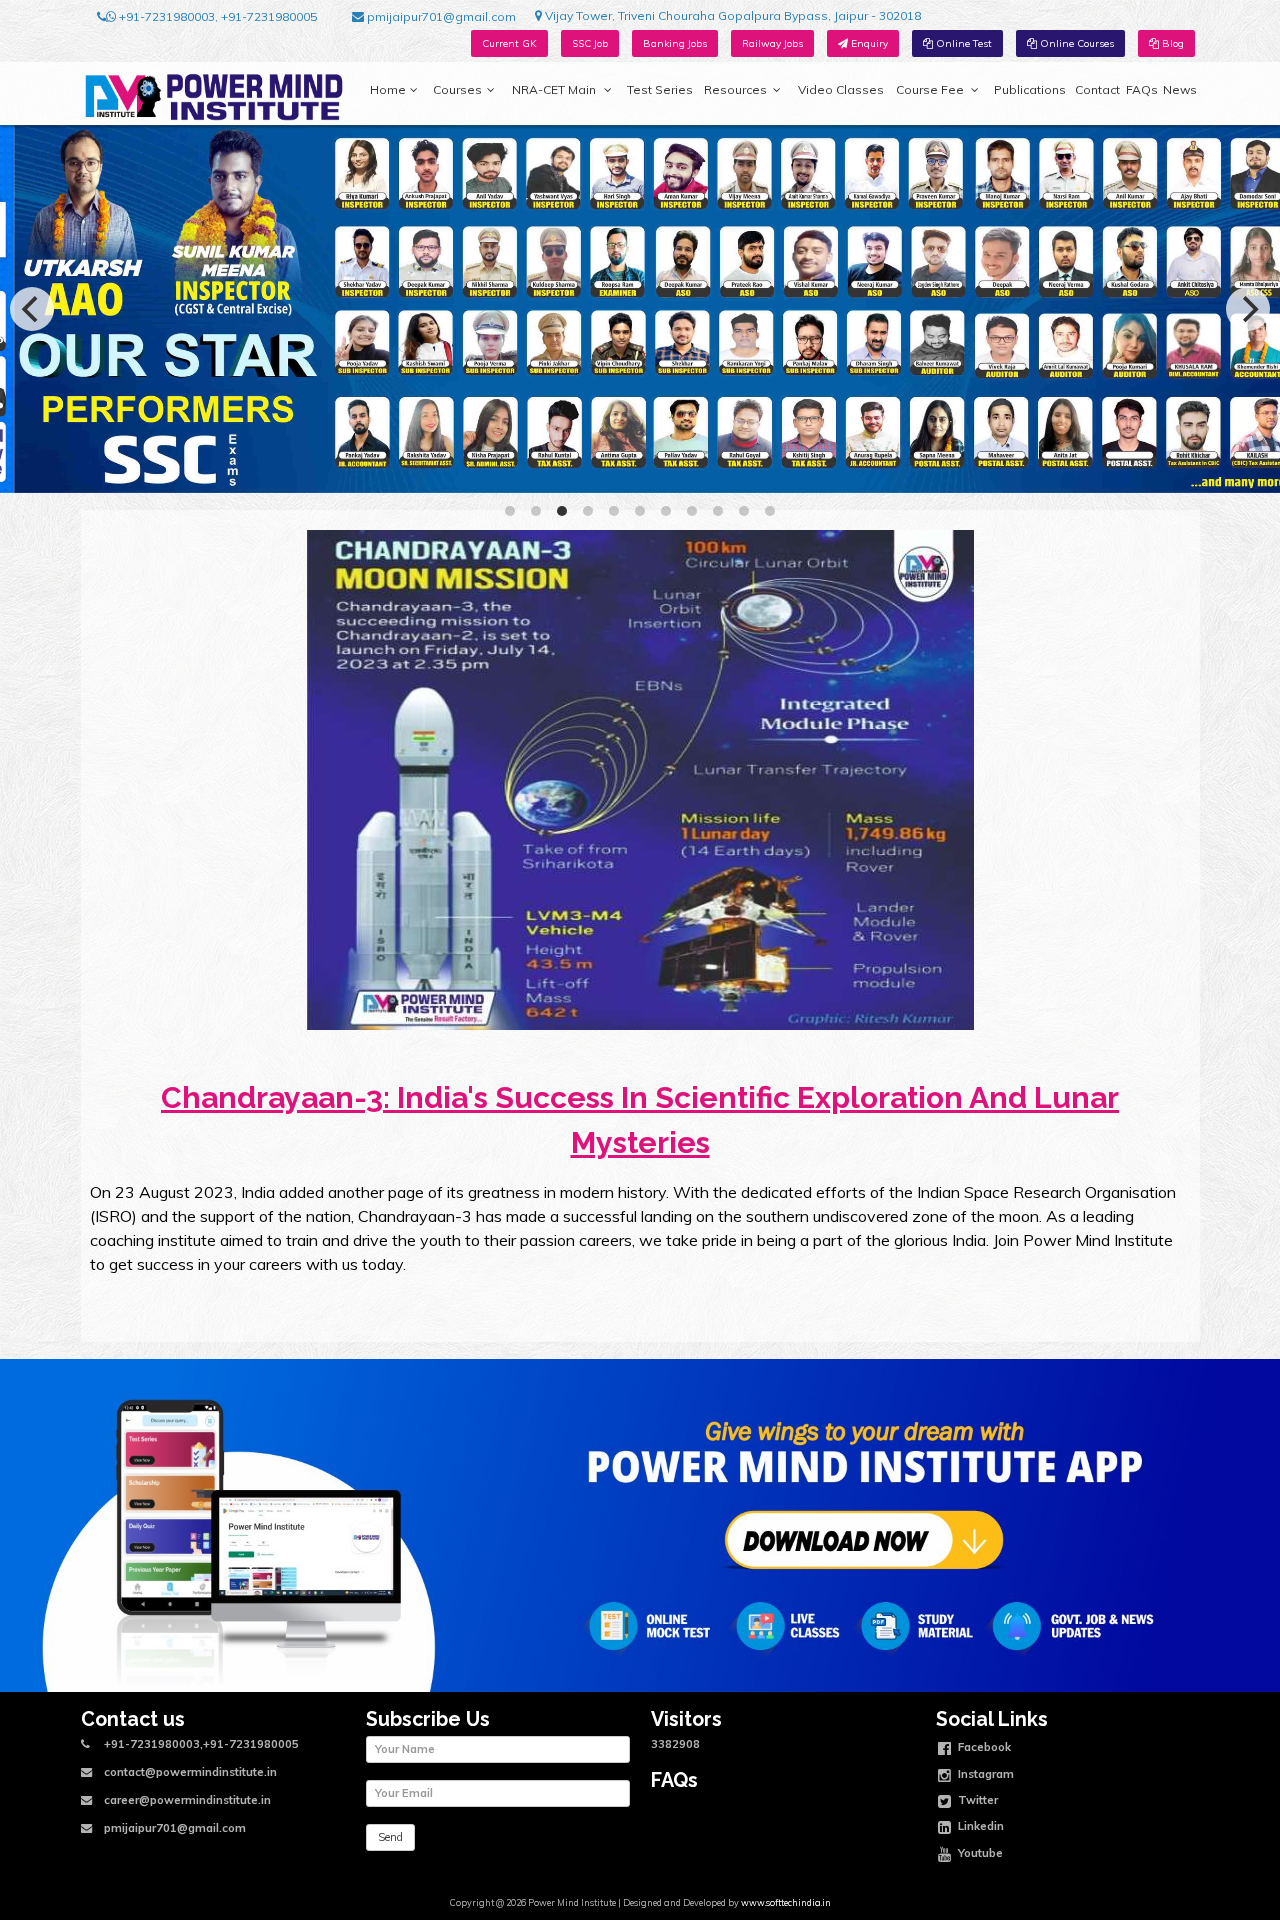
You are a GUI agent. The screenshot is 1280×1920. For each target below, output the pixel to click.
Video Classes (841, 89)
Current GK (509, 43)
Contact (1097, 89)
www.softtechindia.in (786, 1902)
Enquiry (868, 43)
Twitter (976, 1800)
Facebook (983, 1747)
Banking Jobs (675, 43)
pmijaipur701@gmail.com (440, 16)
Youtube (979, 1852)
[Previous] (32, 309)
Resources (735, 89)
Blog (1171, 43)
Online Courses (1075, 43)
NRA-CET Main (554, 89)
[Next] (1248, 309)
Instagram (984, 1773)
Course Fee (930, 89)
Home (388, 89)
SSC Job (590, 43)
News (1180, 89)
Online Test (962, 43)
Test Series (660, 89)
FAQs (1142, 89)
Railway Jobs (772, 43)
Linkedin (979, 1826)
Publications (1030, 89)
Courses (457, 89)
